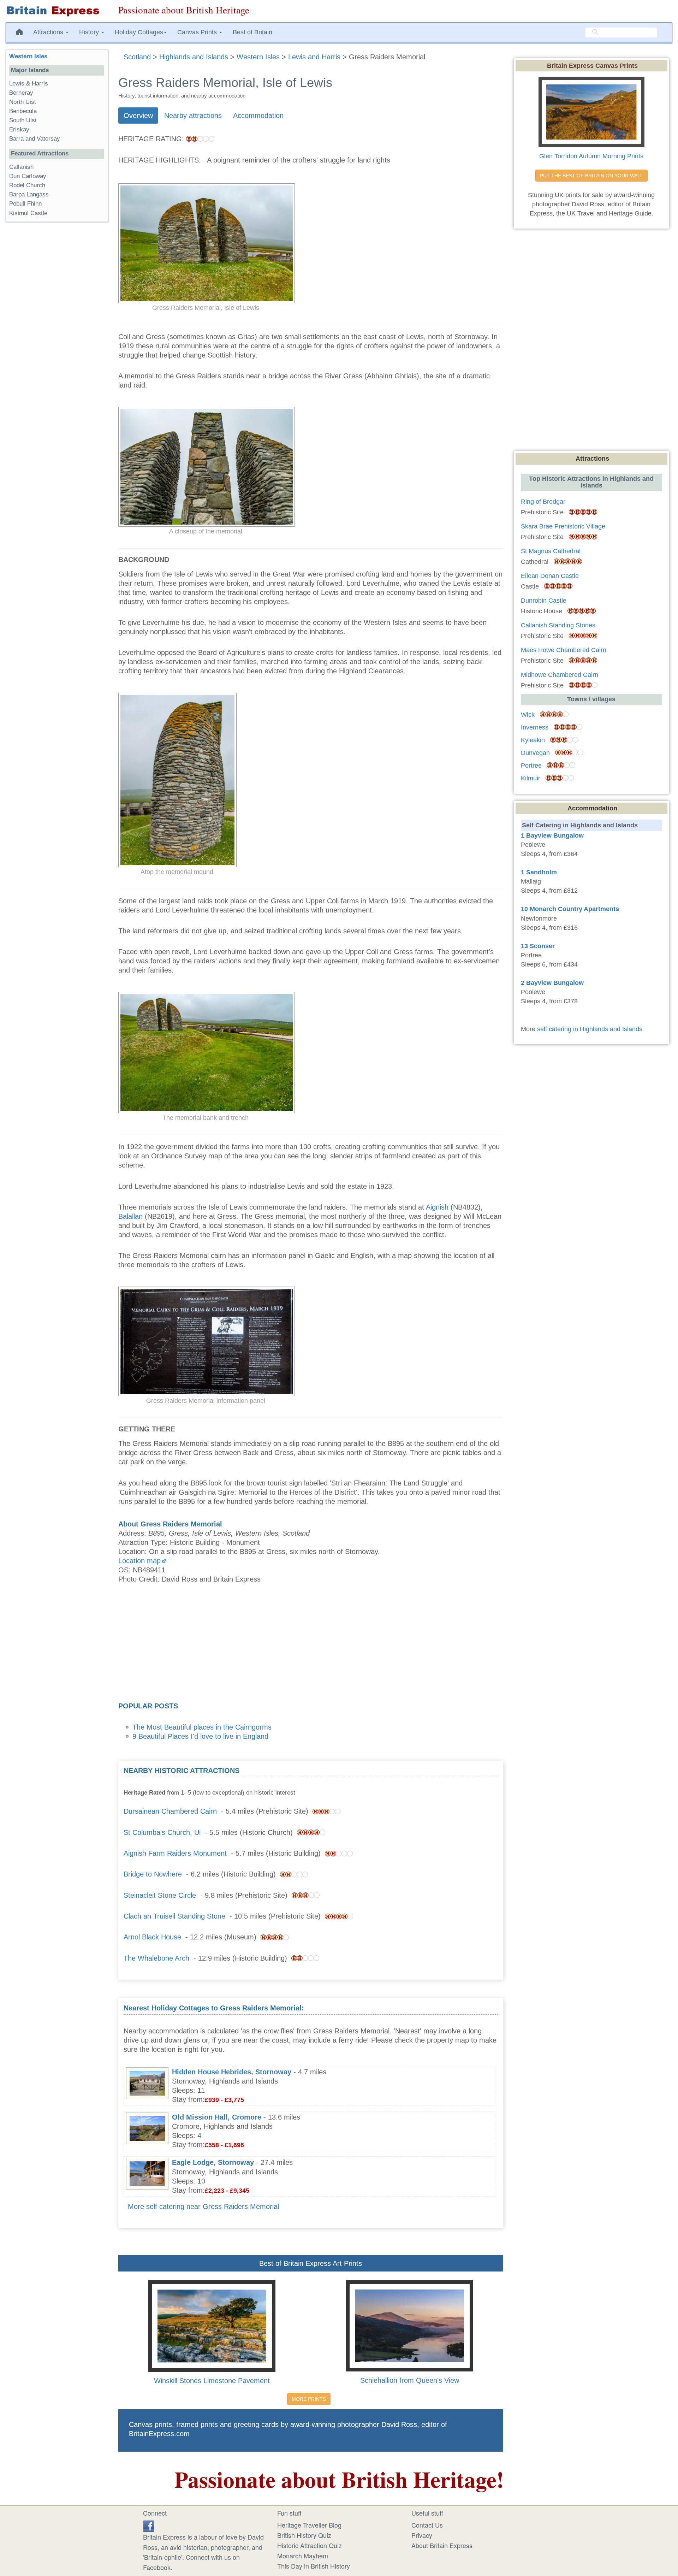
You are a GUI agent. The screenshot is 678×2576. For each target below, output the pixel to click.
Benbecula (23, 111)
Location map (139, 1561)
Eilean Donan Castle (550, 576)
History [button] (90, 32)
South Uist (23, 120)
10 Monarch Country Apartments (570, 909)
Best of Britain (252, 32)
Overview (138, 116)
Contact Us (427, 2525)
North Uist (23, 102)
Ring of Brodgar (543, 502)
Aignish (437, 1207)
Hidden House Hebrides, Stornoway (232, 2072)
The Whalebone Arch (156, 1958)
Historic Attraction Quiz (310, 2545)
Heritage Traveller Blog (309, 2525)
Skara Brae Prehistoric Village (563, 526)
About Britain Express (442, 2545)
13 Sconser (538, 946)
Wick (528, 715)
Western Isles (28, 56)
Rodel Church (27, 185)
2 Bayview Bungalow (552, 983)
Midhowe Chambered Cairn (560, 675)
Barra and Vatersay (35, 139)
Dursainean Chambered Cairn (170, 1811)
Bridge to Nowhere (153, 1874)
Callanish (21, 167)
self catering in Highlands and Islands (590, 1029)
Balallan (130, 1216)
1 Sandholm (539, 872)
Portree (531, 766)
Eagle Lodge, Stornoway (213, 2162)
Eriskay (19, 129)
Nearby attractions (193, 116)
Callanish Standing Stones (558, 625)
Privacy (422, 2535)
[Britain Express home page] (56, 11)
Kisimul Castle (28, 213)
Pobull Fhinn (25, 204)
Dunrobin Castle (544, 601)
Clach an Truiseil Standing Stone (174, 1916)
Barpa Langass (29, 194)
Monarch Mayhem (303, 2556)
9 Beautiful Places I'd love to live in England (200, 1736)
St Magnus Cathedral (551, 551)
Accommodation (258, 116)
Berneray (21, 93)
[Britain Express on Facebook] (149, 2525)
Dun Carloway (28, 176)
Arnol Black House (152, 1937)
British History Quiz (304, 2535)
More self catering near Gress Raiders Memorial (203, 2206)
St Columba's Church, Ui (162, 1832)
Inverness (535, 727)
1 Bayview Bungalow (552, 835)
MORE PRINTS (309, 2399)
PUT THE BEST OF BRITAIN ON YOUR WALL (591, 176)
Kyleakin (533, 740)
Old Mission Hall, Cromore (217, 2117)
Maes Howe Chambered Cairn (564, 650)
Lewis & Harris (29, 84)
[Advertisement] (311, 1645)
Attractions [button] (49, 32)
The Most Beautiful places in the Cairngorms (202, 1727)
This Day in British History (314, 2566)
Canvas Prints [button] (198, 32)
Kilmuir (531, 778)
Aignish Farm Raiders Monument (175, 1853)
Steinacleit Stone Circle (160, 1895)
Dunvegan (535, 753)
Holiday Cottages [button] (139, 32)
